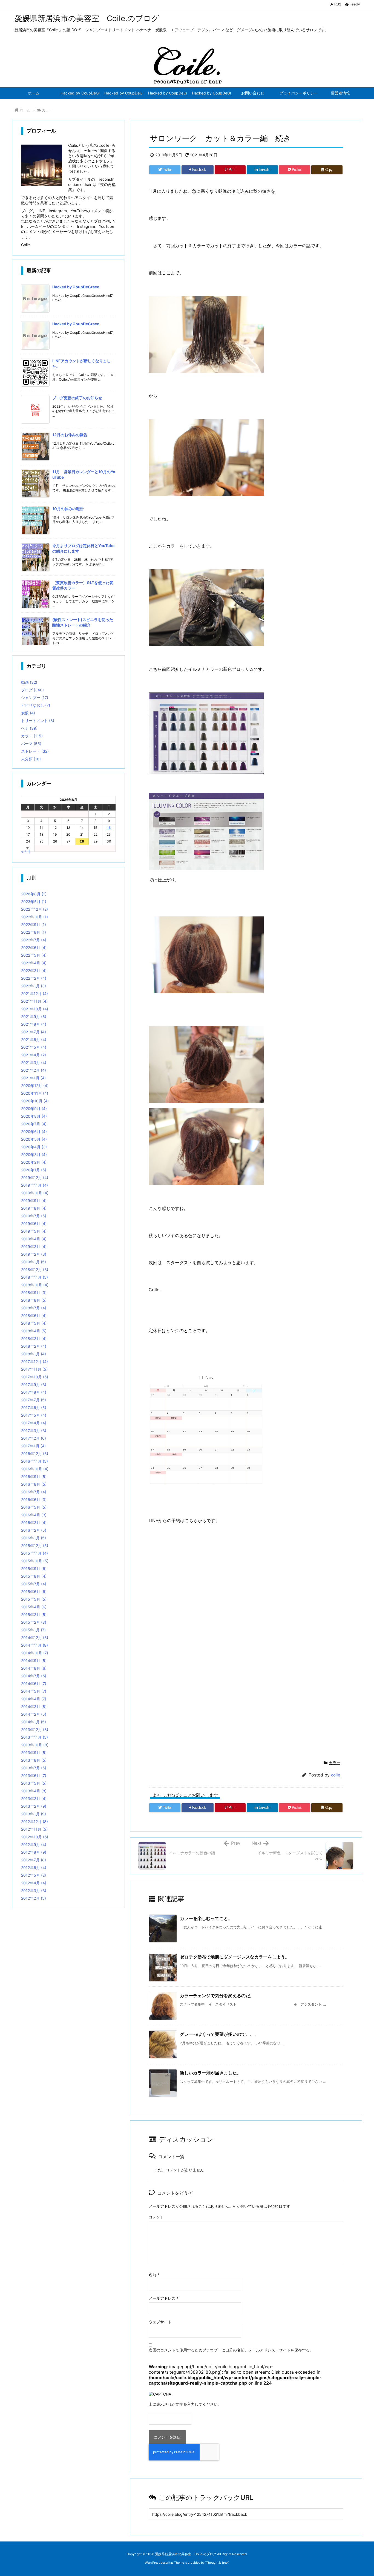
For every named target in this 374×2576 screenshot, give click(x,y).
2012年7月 (34, 1860)
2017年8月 (34, 1392)
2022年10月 (34, 917)
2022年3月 (34, 971)
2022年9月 (34, 925)
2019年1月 (34, 1262)
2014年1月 (34, 1722)
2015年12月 (35, 1546)
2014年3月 (34, 1707)
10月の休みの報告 (68, 509)
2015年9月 (34, 1569)
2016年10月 (35, 1469)
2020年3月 (34, 1155)
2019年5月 (34, 1231)
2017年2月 (34, 1438)
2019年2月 (34, 1254)
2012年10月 (35, 1837)
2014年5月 (34, 1691)
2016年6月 (34, 1500)
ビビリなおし (36, 705)
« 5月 (26, 851)
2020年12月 (35, 1086)
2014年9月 (34, 1661)
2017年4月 (34, 1423)
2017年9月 (34, 1385)
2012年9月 (34, 1845)
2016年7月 (34, 1492)
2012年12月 (34, 1822)
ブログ (32, 690)
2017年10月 (35, 1377)
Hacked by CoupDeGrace (76, 287)
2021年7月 (34, 1032)
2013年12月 (35, 1730)
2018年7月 (34, 1308)
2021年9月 (34, 1017)
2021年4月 (34, 1055)
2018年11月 (34, 1277)
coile (336, 1775)
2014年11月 (34, 1645)
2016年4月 (34, 1515)
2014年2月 (34, 1714)
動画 (29, 682)
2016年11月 (34, 1461)
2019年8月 (34, 1208)
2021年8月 (34, 1024)
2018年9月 (34, 1293)
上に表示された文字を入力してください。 (185, 2404)
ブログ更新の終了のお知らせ (77, 398)
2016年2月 (34, 1530)
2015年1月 (33, 1630)
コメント (156, 2217)
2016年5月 (34, 1507)
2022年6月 (34, 948)
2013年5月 (34, 1783)
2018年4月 (34, 1331)
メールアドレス (164, 2298)
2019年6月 (34, 1224)
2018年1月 (34, 1354)
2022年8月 (34, 932)
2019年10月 (35, 1193)
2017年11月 (34, 1369)
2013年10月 (35, 1745)
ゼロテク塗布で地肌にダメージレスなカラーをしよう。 (235, 1957)
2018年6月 (34, 1316)
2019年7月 (34, 1216)
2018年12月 (35, 1270)
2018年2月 (34, 1346)
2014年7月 (34, 1676)
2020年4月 (34, 1147)
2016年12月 (35, 1454)
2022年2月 (34, 978)
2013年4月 (34, 1791)
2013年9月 (34, 1753)
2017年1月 (33, 1446)
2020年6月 (34, 1132)
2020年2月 (34, 1162)
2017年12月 (34, 1362)
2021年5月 (34, 1047)
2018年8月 (34, 1300)
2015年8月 (34, 1576)
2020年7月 (34, 1124)
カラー (47, 110)
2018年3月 (34, 1339)
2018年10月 (35, 1285)
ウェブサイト (160, 2322)
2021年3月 (34, 1063)
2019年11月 (34, 1185)
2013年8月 (34, 1760)
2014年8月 (34, 1668)
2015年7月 (34, 1584)
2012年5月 (34, 1875)
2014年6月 (34, 1684)
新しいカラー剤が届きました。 (211, 2073)
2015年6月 (34, 1592)
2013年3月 (34, 1799)
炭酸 (28, 713)
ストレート (35, 751)
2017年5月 (34, 1415)
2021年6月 (34, 1040)
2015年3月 (34, 1615)
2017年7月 (34, 1400)
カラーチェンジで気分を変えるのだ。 (217, 1996)
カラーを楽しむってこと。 (206, 1918)
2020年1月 (34, 1170)
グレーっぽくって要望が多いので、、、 (219, 2034)
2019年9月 (34, 1201)
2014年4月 (34, 1699)
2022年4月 (34, 963)
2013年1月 (34, 1814)
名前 (154, 2275)
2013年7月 (34, 1768)
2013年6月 (34, 1776)
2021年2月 (34, 1070)
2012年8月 (34, 1852)
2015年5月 (34, 1599)
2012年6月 (34, 1868)
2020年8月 (34, 1116)
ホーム (25, 110)
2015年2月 (34, 1622)
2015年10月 (35, 1561)
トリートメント (38, 721)
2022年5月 (34, 955)
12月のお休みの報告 (70, 435)
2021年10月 (35, 1009)
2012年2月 (34, 1898)
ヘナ (29, 728)
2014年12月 (35, 1638)
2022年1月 (34, 986)
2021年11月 (34, 1001)
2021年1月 (33, 1078)
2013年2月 (34, 1806)
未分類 (31, 759)
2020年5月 (34, 1139)
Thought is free (217, 2563)
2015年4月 (34, 1607)
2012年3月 (34, 1891)
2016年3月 (34, 1523)
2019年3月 (34, 1247)
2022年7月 (34, 940)
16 (109, 828)
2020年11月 (35, 1093)
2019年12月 (35, 1178)
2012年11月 (34, 1829)
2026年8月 (34, 894)
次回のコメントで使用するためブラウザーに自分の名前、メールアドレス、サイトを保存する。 (231, 2350)
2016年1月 (34, 1538)
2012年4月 (34, 1883)
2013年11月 (34, 1737)
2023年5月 (34, 902)
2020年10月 (35, 1101)
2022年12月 (34, 909)
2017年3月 (34, 1431)
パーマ (31, 744)
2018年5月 (34, 1323)
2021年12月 (34, 994)
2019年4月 (34, 1239)
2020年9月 (34, 1109)
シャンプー (35, 698)
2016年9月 (34, 1477)
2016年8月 (34, 1484)
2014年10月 (35, 1653)
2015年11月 (34, 1553)
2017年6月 (34, 1408)
